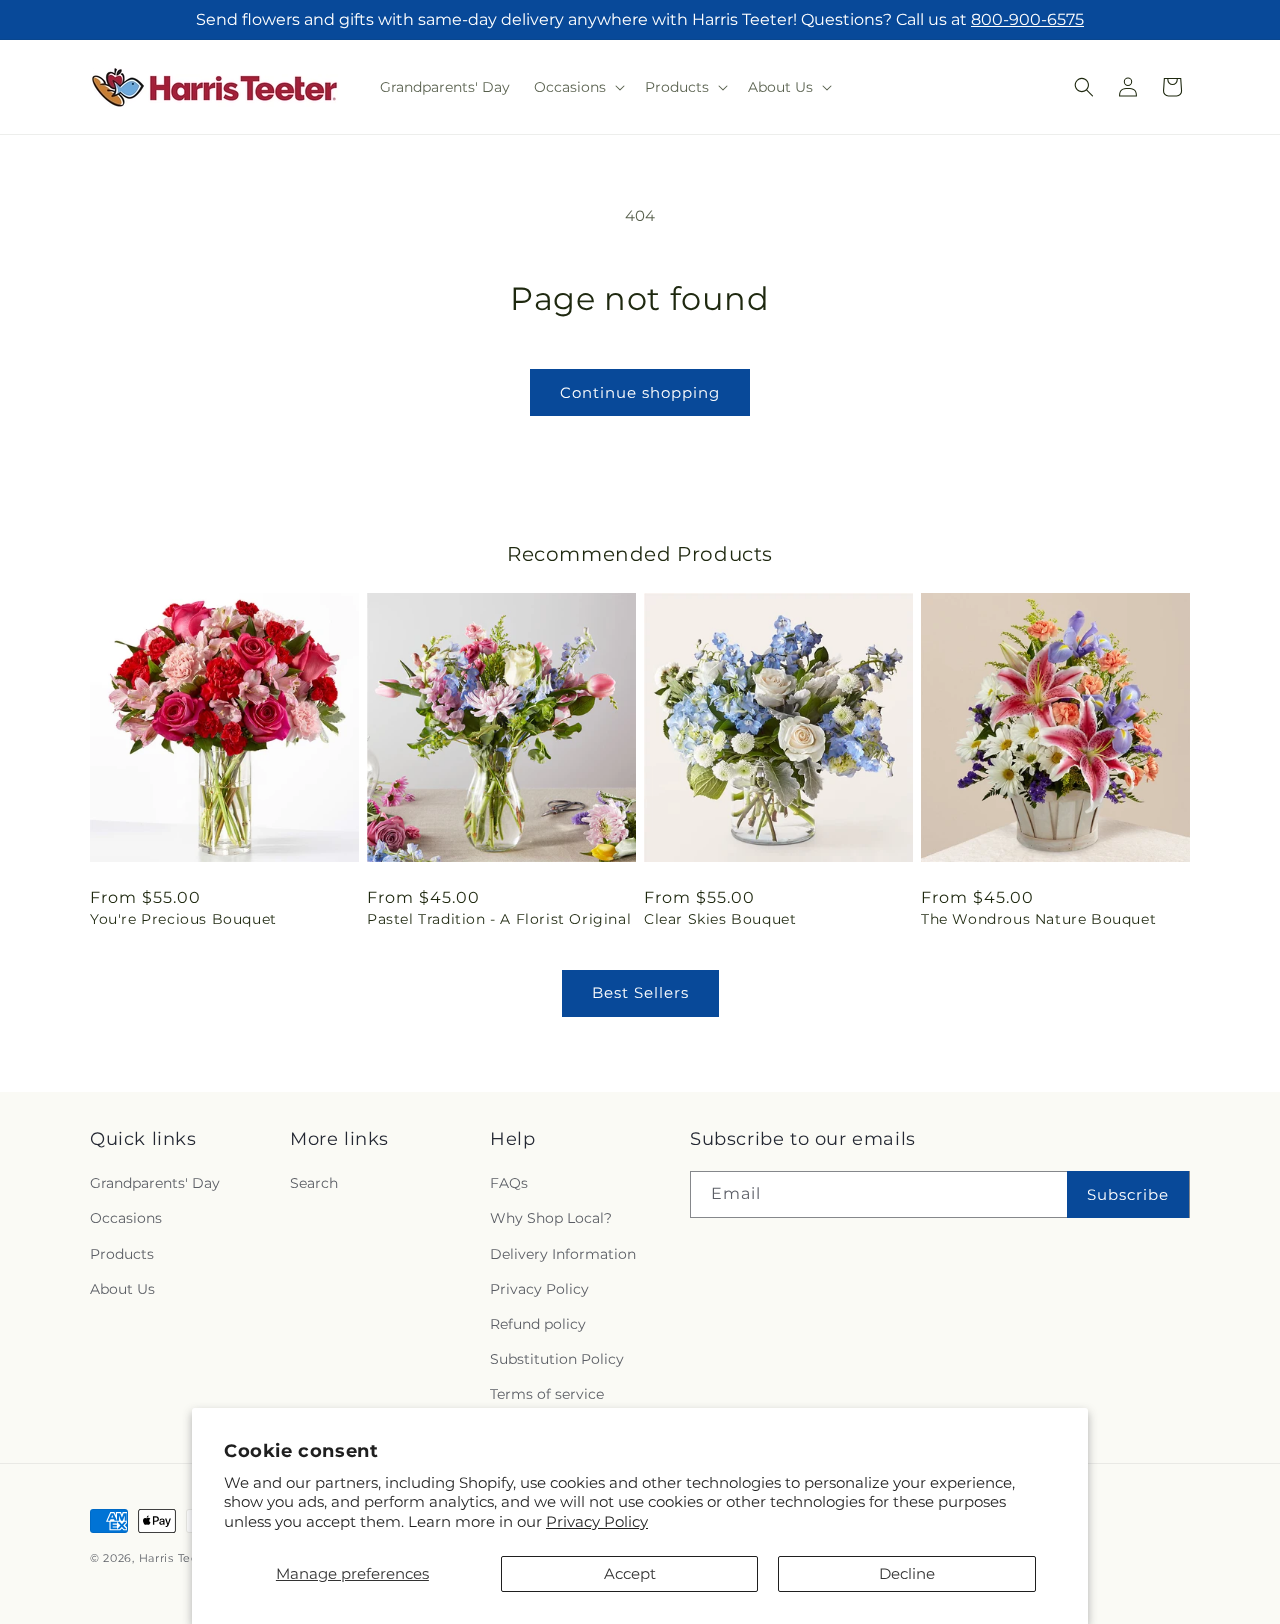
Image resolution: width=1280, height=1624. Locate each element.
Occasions (126, 1218)
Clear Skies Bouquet (720, 919)
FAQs (509, 1183)
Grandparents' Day (155, 1183)
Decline (907, 1573)
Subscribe (1128, 1194)
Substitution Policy (557, 1359)
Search (314, 1183)
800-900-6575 (1027, 19)
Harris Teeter (177, 1558)
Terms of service (547, 1394)
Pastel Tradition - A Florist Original (499, 919)
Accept (630, 1573)
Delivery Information (563, 1254)
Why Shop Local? (551, 1218)
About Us (122, 1289)
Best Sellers (640, 992)
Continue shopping (640, 392)
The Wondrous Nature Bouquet (1038, 919)
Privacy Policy (597, 1521)
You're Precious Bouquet (183, 919)
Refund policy (538, 1324)
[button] (577, 87)
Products (122, 1254)
